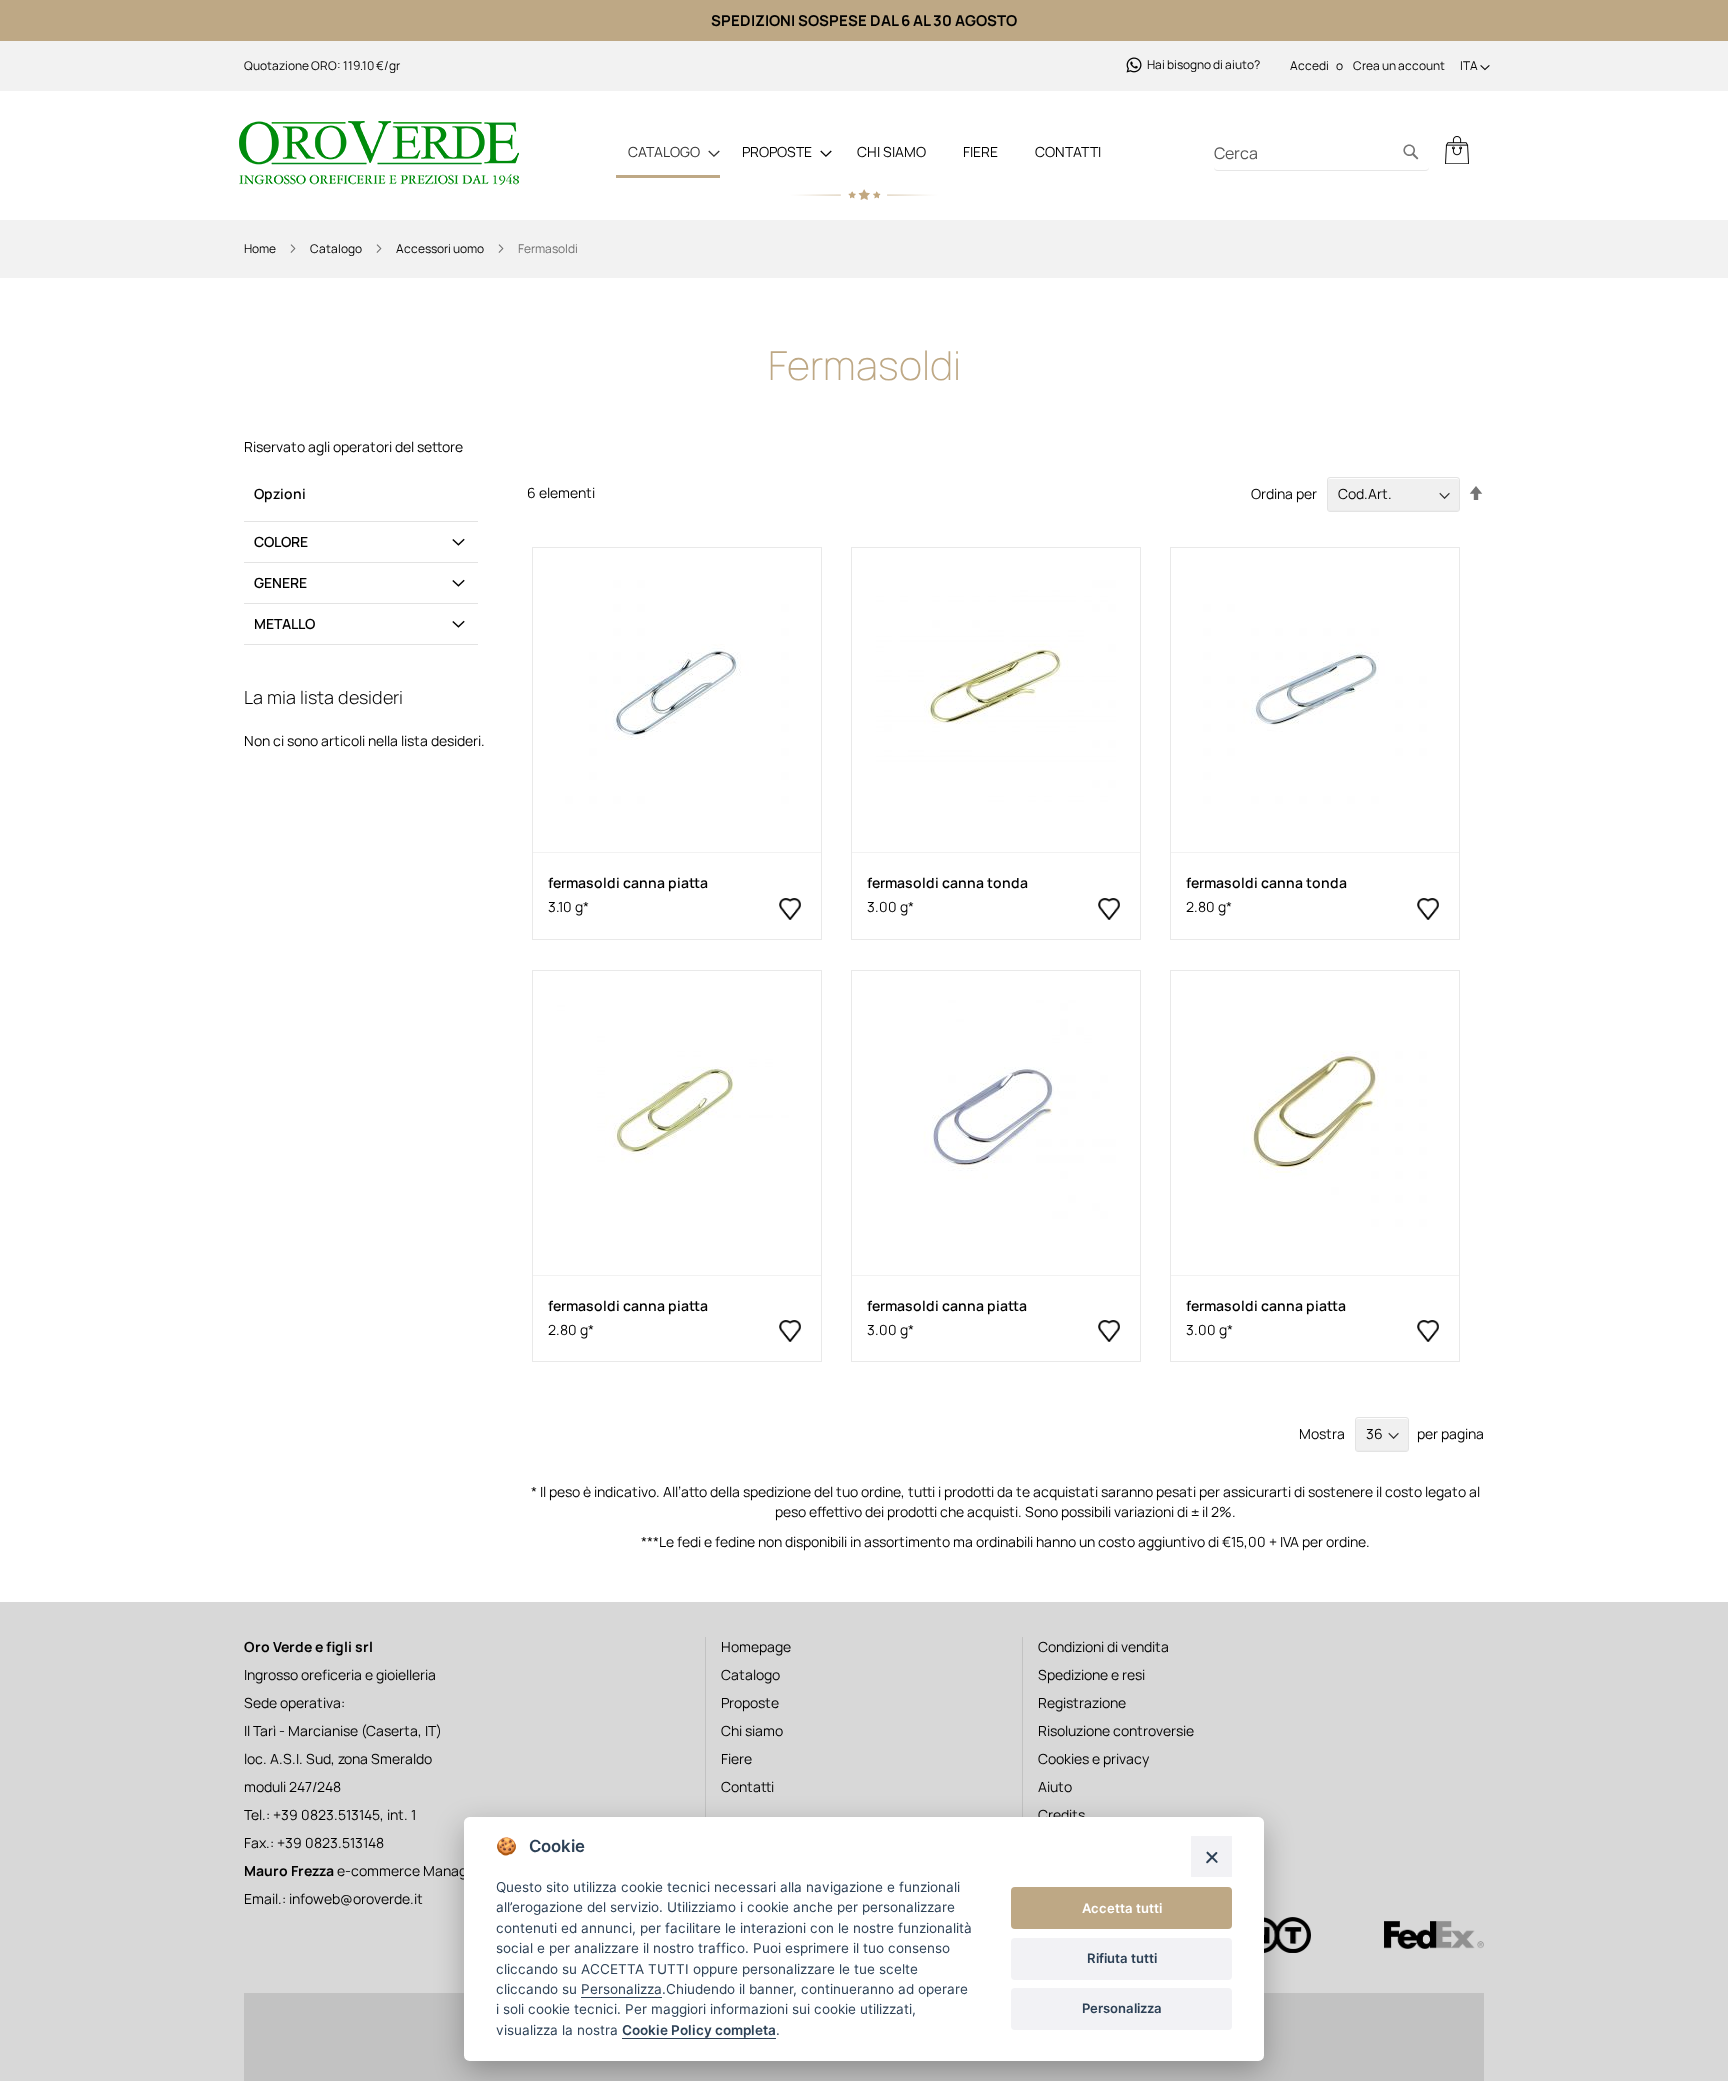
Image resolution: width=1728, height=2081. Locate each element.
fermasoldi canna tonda (947, 882)
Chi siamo (891, 151)
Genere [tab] (280, 582)
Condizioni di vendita (1103, 1646)
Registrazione (1082, 1702)
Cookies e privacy (1093, 1758)
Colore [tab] (281, 541)
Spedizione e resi (1091, 1674)
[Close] (1211, 1856)
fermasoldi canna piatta (628, 882)
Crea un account (1399, 66)
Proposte (750, 1702)
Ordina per (1284, 493)
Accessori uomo (441, 248)
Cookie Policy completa (699, 2030)
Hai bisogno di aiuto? (1203, 65)
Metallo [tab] (284, 623)
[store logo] (384, 153)
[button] (1475, 68)
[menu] (864, 153)
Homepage (756, 1646)
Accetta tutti (1122, 1908)
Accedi (1309, 66)
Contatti (1068, 151)
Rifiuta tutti (1122, 1958)
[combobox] (1321, 153)
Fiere (980, 151)
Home (261, 248)
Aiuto (1055, 1786)
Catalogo (337, 248)
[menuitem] (668, 153)
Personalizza (1122, 2008)
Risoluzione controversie (1116, 1730)
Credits (1061, 1814)
